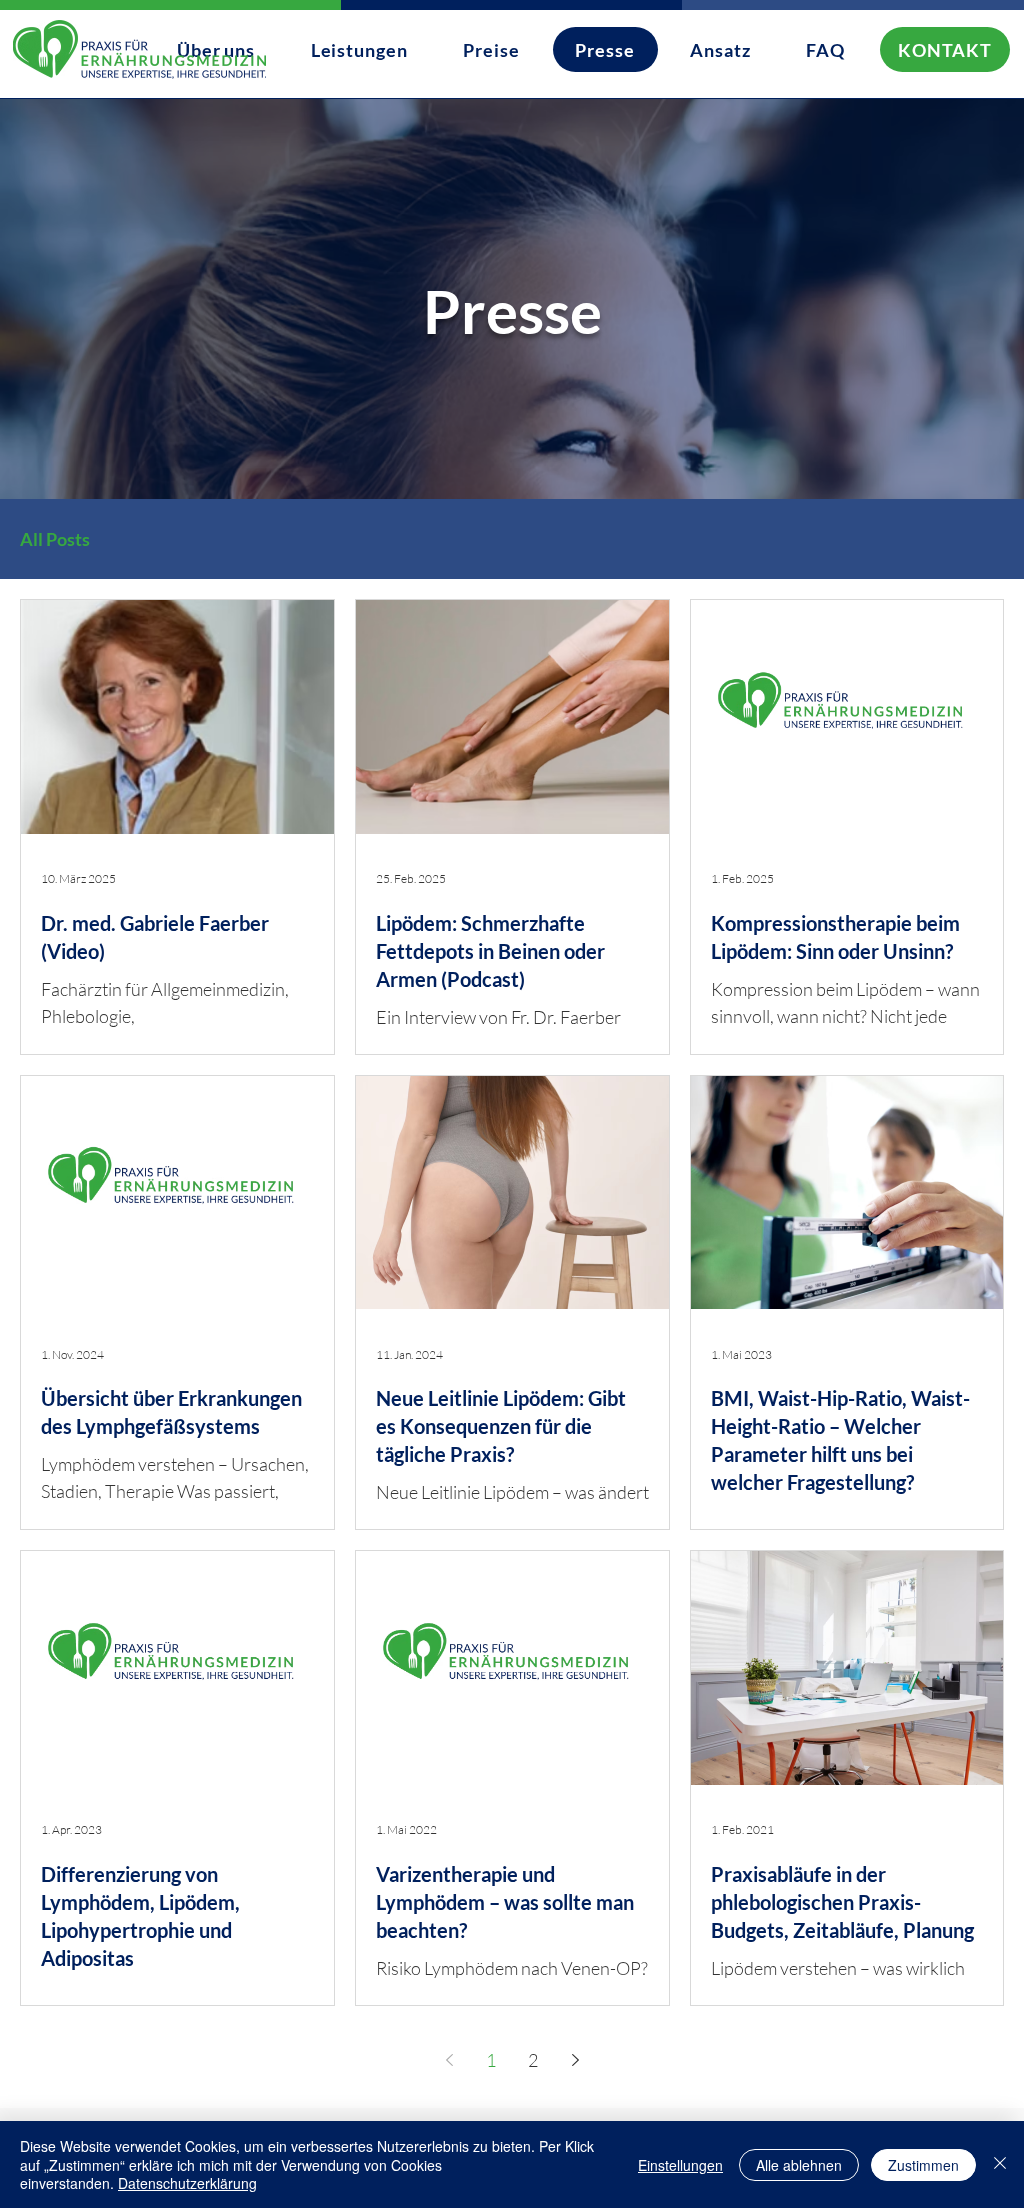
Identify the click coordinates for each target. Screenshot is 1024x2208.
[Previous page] (449, 2060)
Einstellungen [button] (680, 2165)
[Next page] (575, 2060)
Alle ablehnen (799, 2165)
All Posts (55, 539)
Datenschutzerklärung (187, 2183)
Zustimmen (923, 2165)
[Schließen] (1000, 2164)
